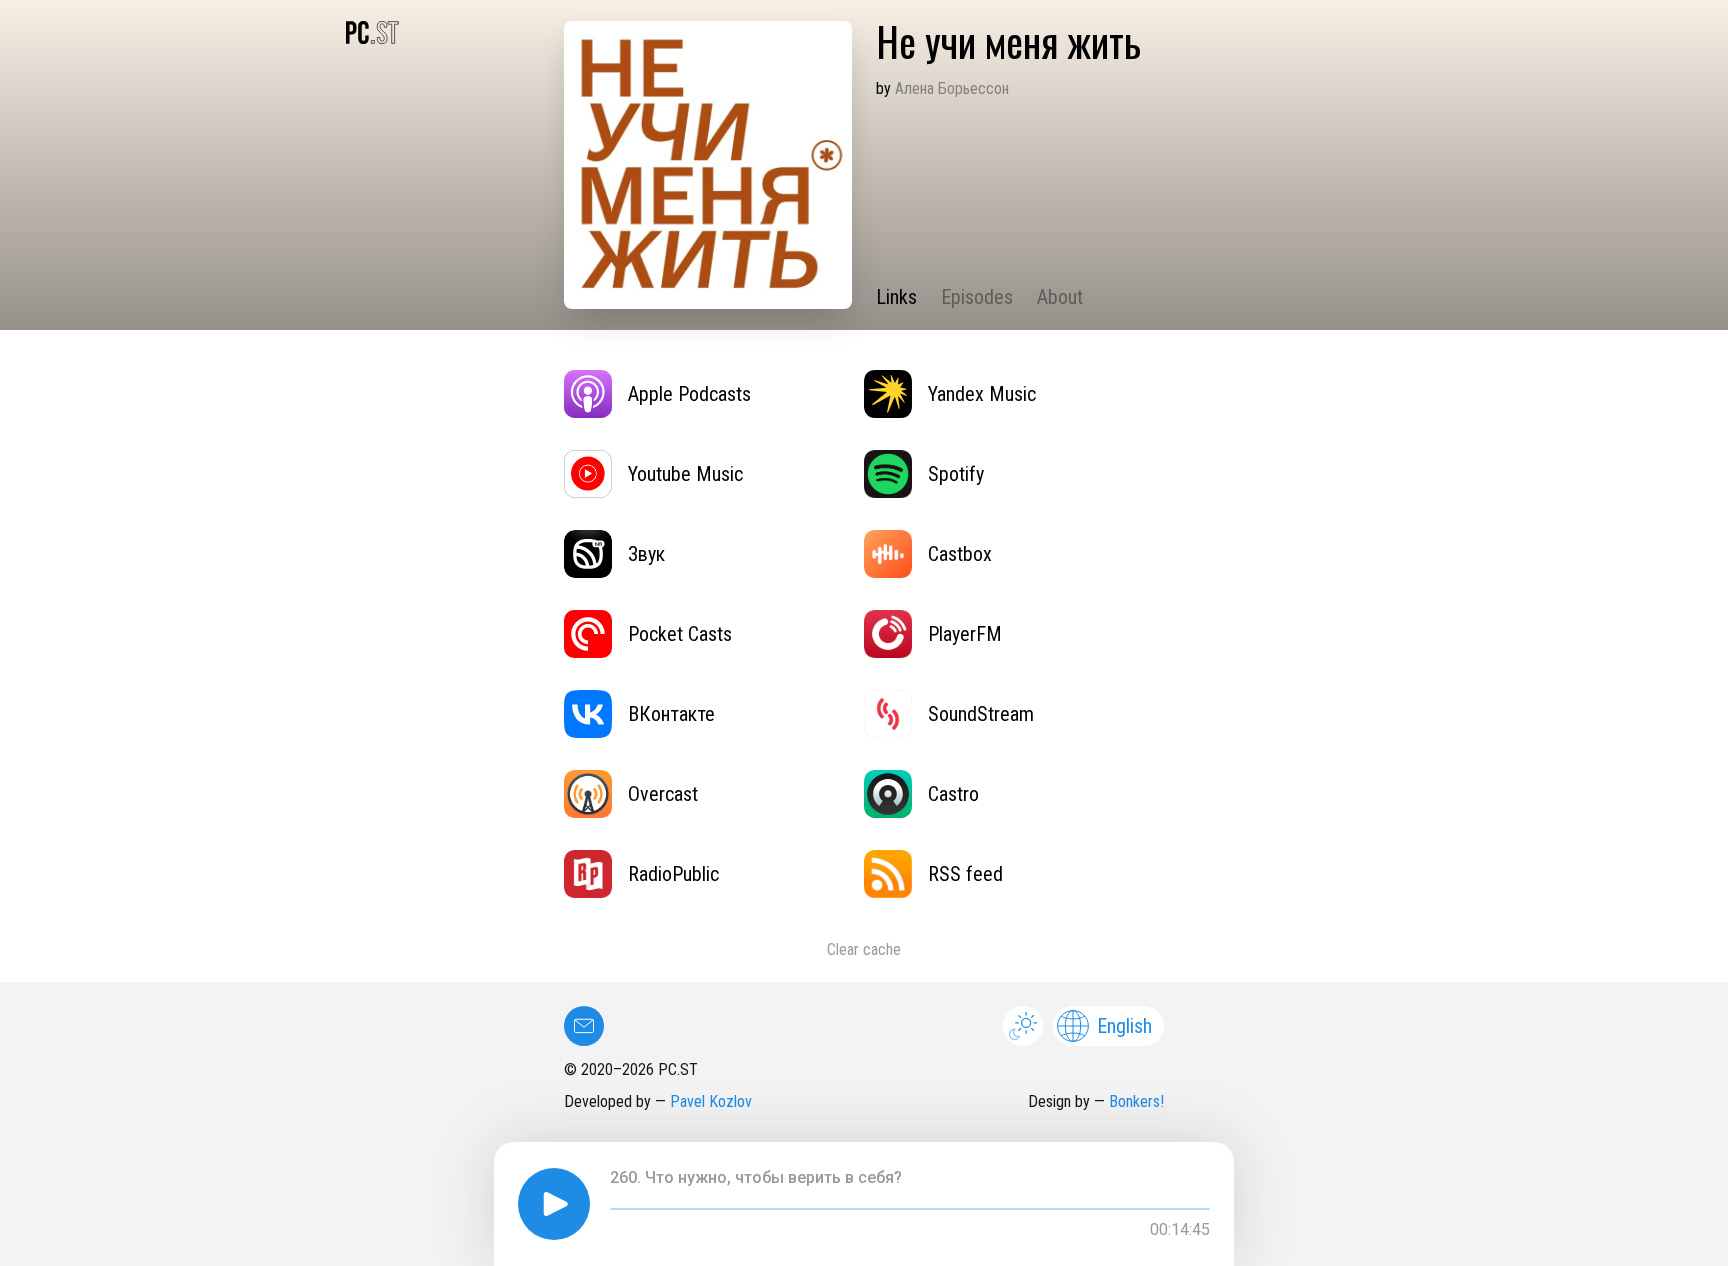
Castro (953, 794)
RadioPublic (673, 874)
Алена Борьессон (952, 88)
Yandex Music (982, 394)
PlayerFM (965, 634)
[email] (584, 1026)
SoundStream (981, 714)
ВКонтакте (671, 714)
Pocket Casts (680, 634)
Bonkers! (1136, 1101)
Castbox (960, 554)
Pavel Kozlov (711, 1101)
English (1124, 1026)
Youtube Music (685, 474)
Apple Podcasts (689, 394)
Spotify (956, 474)
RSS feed (965, 874)
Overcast (663, 794)
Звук (646, 554)
